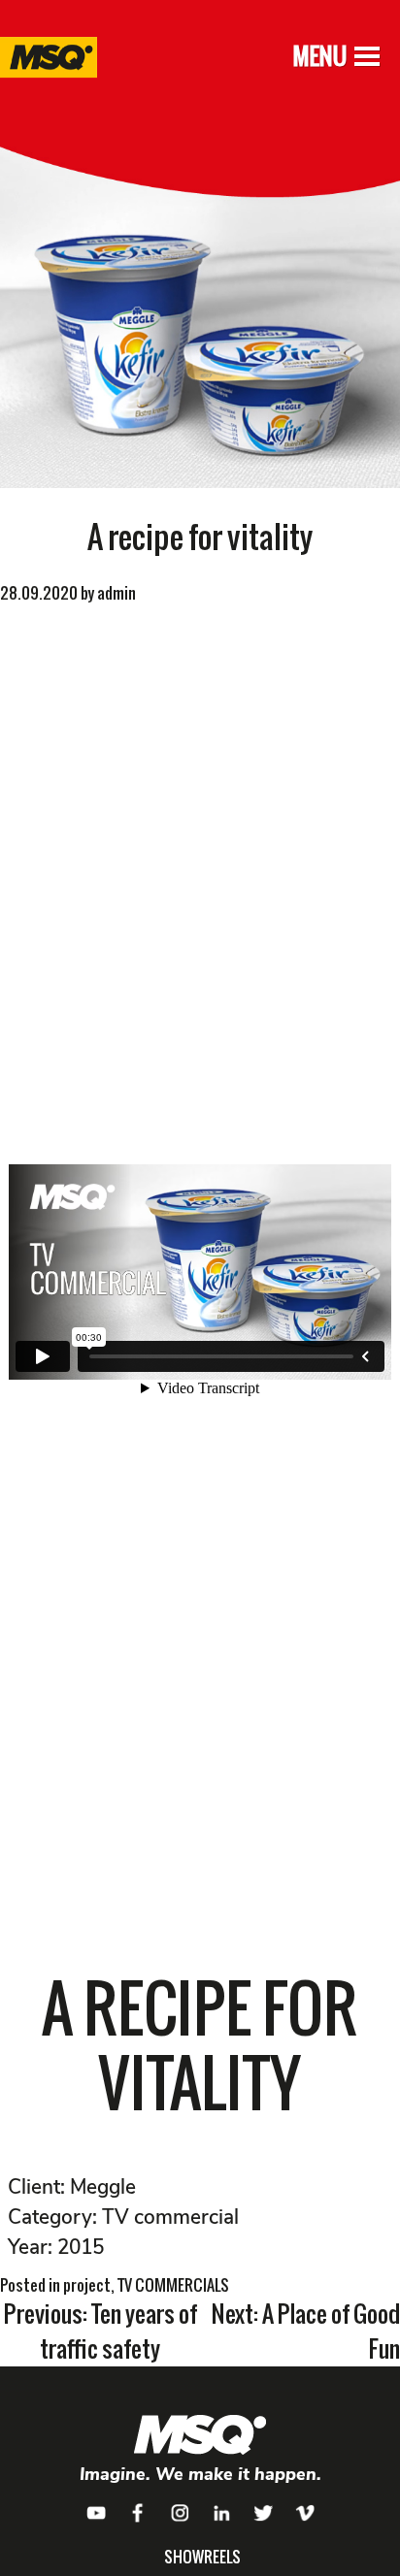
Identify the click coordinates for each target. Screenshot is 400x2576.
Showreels (202, 2557)
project (87, 2285)
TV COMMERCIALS (173, 2285)
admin (117, 593)
